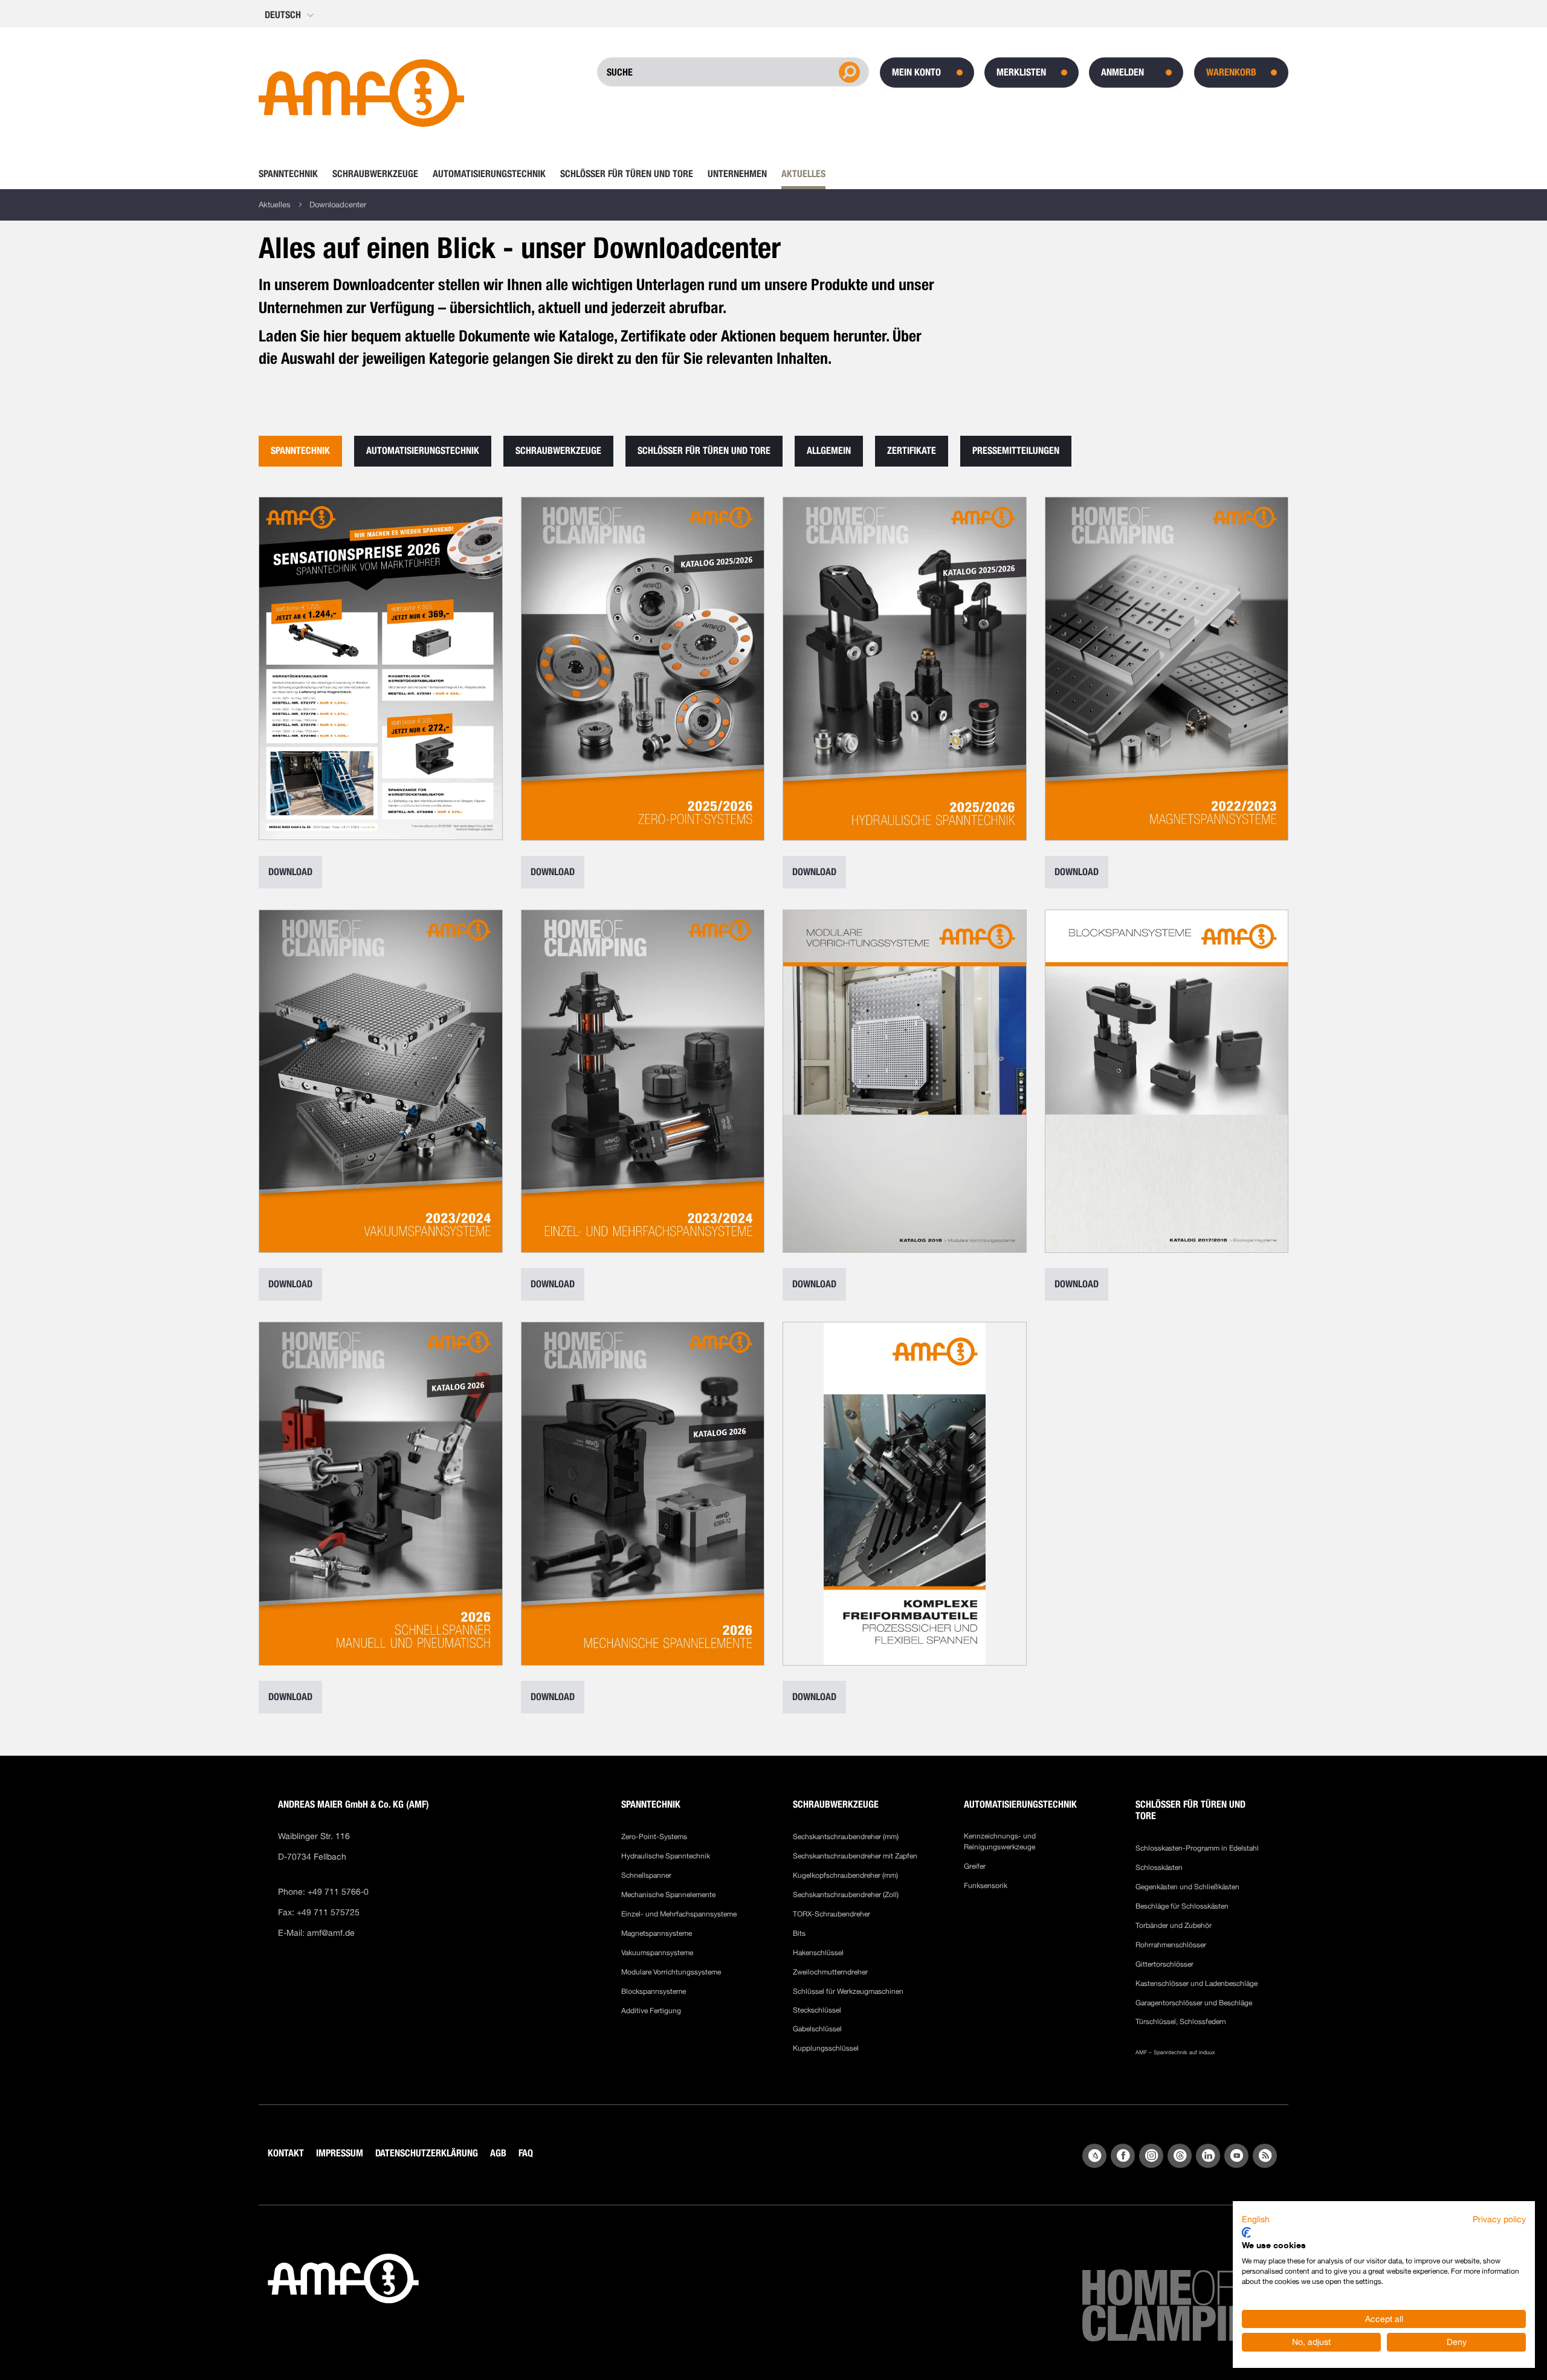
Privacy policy (1499, 2219)
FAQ (526, 2153)
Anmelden (1122, 72)
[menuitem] (292, 174)
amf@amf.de (331, 1933)
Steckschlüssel (817, 2010)
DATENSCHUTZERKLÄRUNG (427, 2153)
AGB (498, 2153)
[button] (290, 15)
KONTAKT (286, 2153)
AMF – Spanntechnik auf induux (1175, 2052)
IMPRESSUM (340, 2153)
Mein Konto (916, 72)
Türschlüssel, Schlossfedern (1181, 2022)
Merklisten (1021, 72)
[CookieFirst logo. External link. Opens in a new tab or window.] (1246, 2233)
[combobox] (687, 72)
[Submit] (848, 71)
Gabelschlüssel (817, 2029)
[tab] (300, 451)
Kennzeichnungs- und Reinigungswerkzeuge (1000, 1842)
